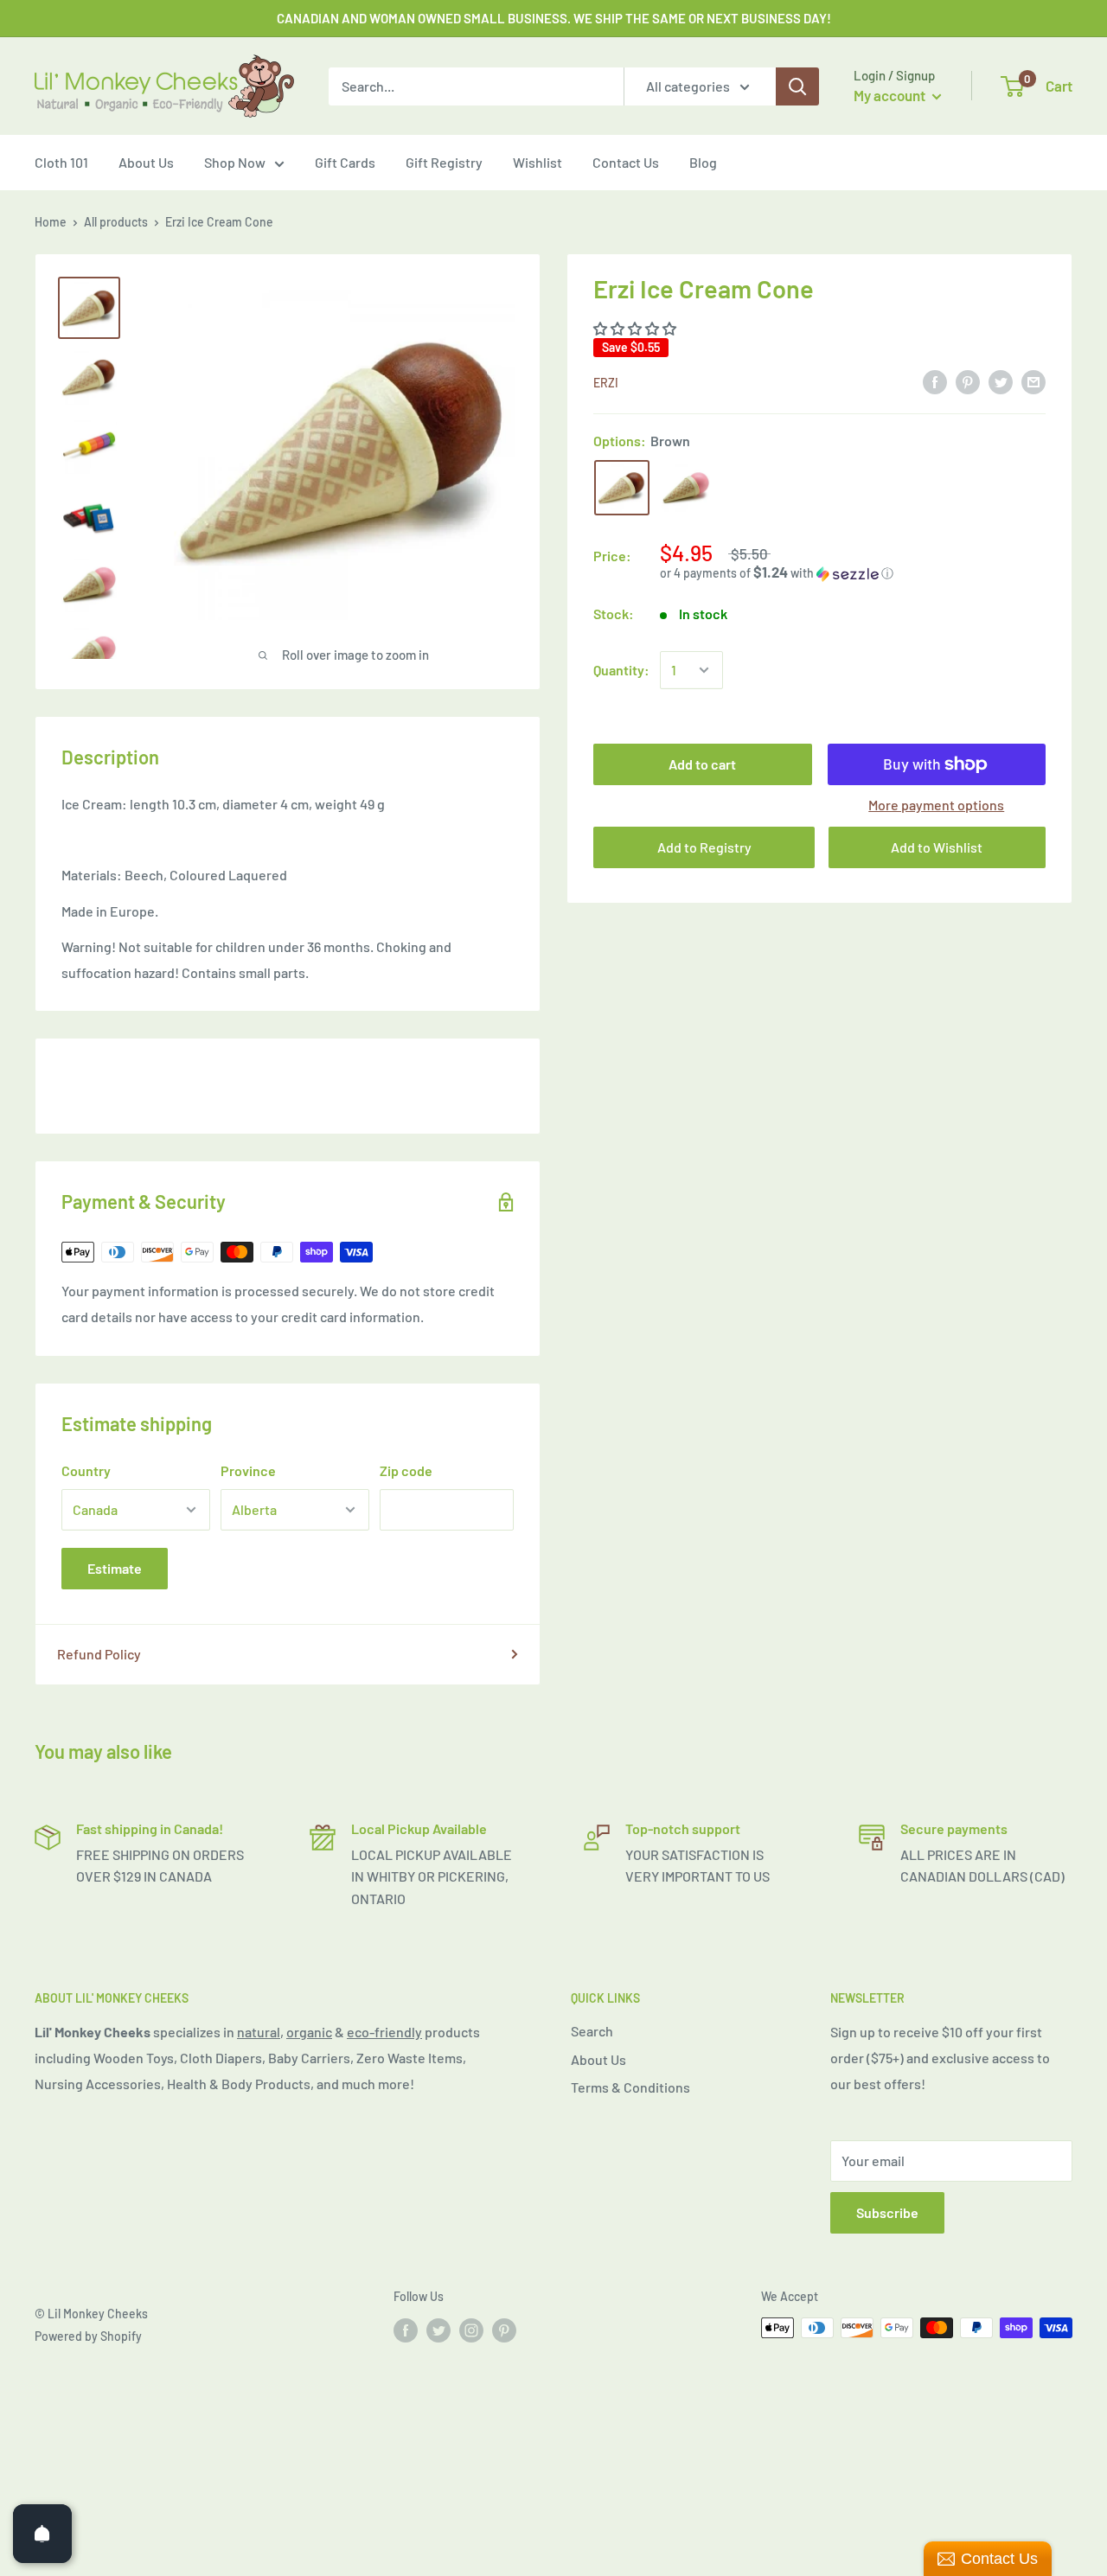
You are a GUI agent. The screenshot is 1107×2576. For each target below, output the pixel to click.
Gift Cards (345, 162)
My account (891, 95)
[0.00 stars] (636, 328)
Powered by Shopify (88, 2336)
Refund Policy (99, 1654)
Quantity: (621, 670)
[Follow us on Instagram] (471, 2330)
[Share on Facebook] (935, 381)
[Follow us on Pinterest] (504, 2330)
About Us (146, 162)
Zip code (406, 1470)
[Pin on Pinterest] (968, 381)
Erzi (606, 383)
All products (116, 222)
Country (86, 1470)
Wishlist (538, 162)
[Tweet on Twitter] (1001, 381)
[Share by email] (1033, 381)
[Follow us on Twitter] (438, 2330)
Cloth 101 (61, 162)
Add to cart (702, 764)
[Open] (42, 2534)
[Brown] (622, 488)
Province (248, 1470)
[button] (853, 573)
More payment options (936, 805)
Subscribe (887, 2212)
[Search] (797, 86)
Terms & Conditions (630, 2087)
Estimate (115, 1568)
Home (51, 222)
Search (592, 2031)
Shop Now (235, 162)
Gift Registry (444, 162)
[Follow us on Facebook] (406, 2330)
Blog (703, 162)
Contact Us (626, 162)
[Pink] (686, 488)
